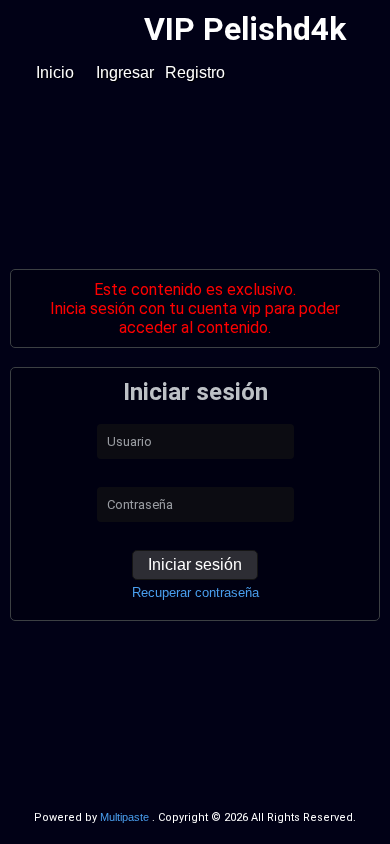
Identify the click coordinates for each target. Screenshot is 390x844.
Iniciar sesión (195, 564)
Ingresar (125, 72)
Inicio (55, 72)
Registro (195, 72)
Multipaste (126, 817)
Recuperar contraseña (195, 592)
